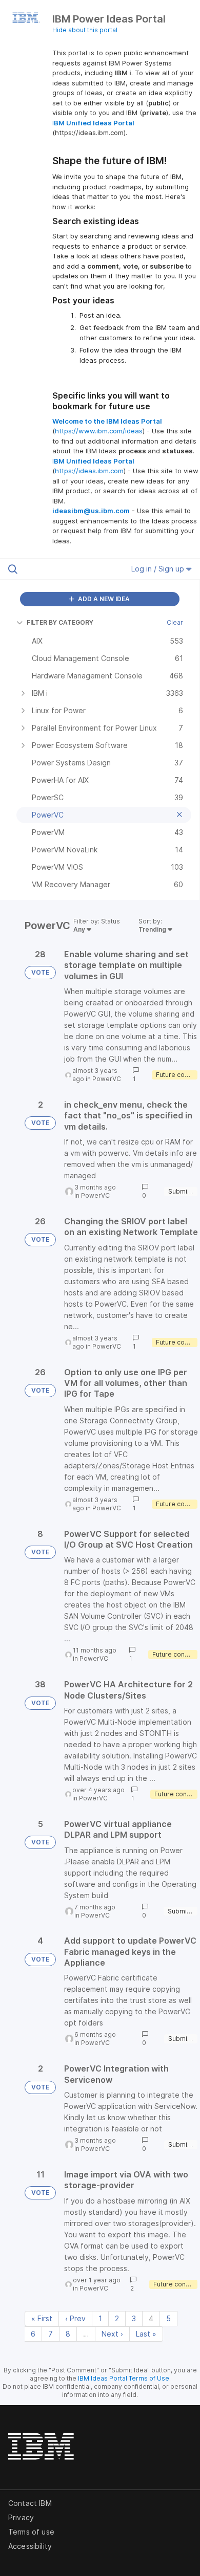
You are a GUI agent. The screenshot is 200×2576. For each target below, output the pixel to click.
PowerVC (107, 1079)
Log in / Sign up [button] (159, 569)
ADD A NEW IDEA (103, 599)
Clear (175, 622)
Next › (112, 2334)
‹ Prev (75, 2318)
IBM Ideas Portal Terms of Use (124, 2378)
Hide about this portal (85, 30)
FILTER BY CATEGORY (60, 622)
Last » (146, 2334)
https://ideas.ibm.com (89, 471)
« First (42, 2318)
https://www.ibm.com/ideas (99, 431)
